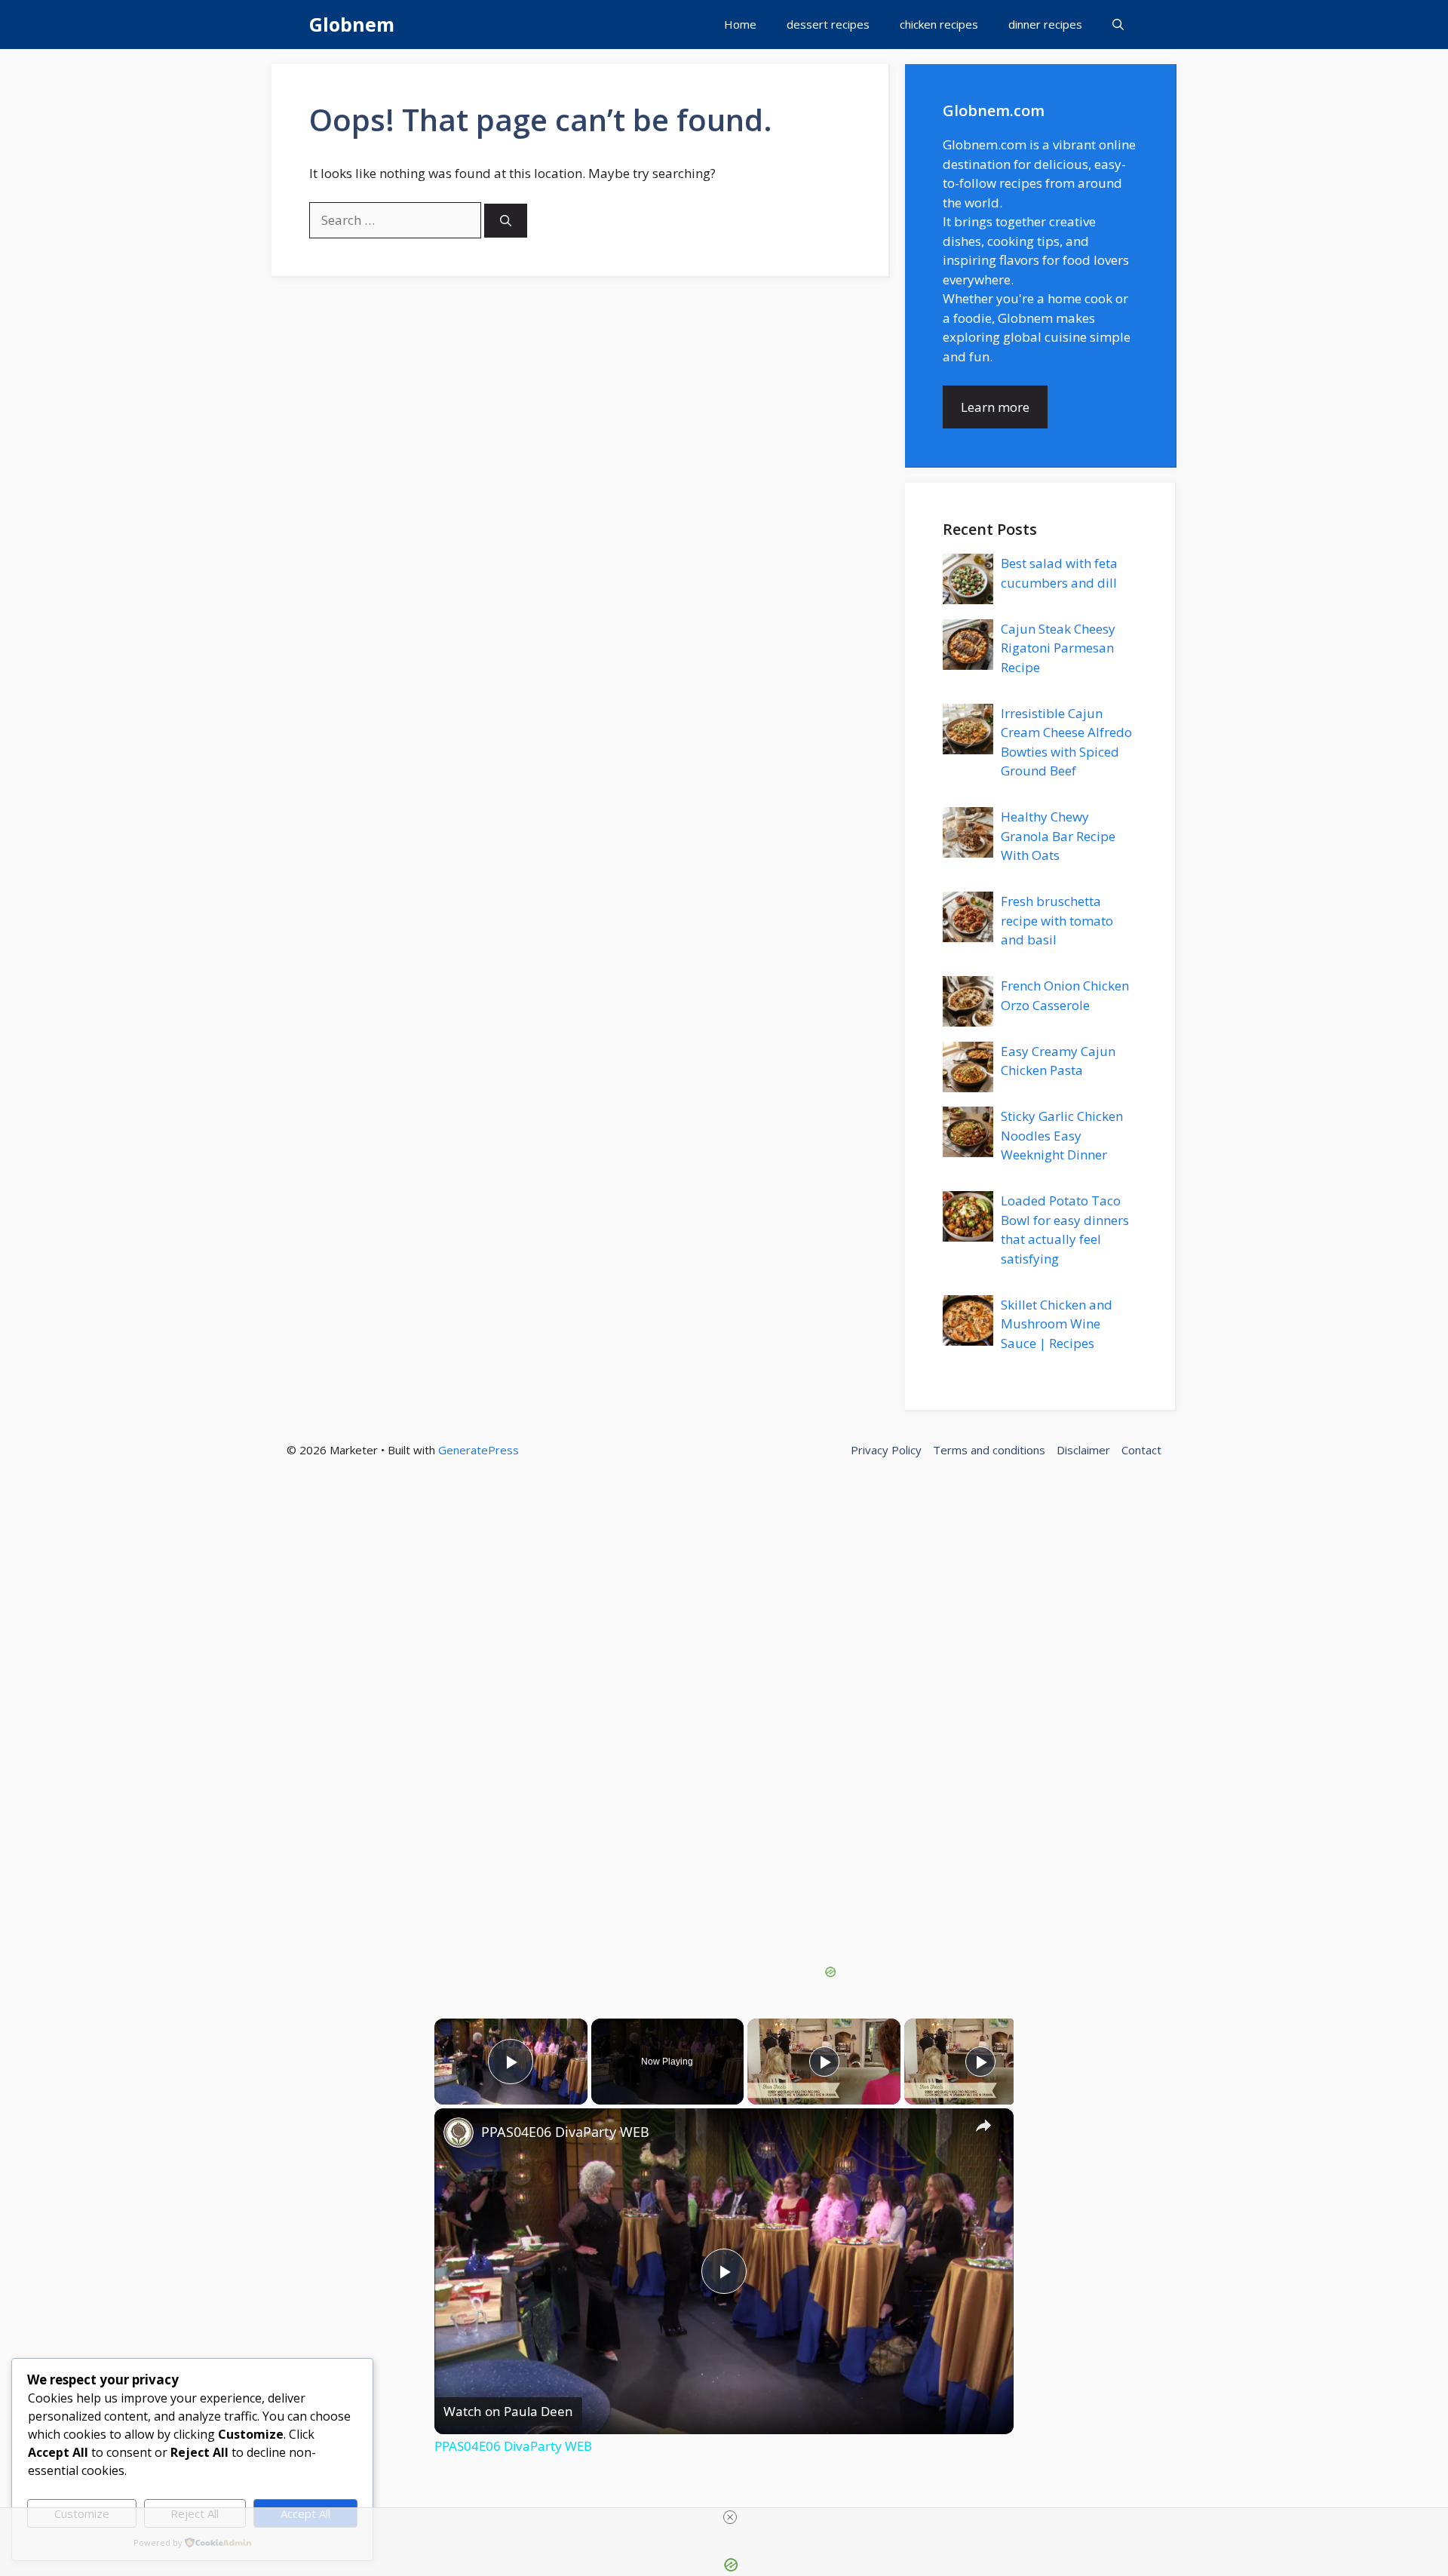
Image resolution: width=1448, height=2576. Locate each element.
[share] (983, 2125)
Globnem (352, 24)
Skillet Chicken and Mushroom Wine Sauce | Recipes (1057, 1324)
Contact (1141, 1450)
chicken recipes (939, 24)
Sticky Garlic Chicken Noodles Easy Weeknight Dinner (1062, 1135)
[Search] (506, 221)
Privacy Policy (886, 1450)
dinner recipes (1045, 24)
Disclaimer (1083, 1450)
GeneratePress (479, 1450)
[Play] (824, 2062)
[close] (730, 2517)
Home (740, 24)
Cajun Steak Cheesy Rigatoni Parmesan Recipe (1058, 648)
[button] (1118, 25)
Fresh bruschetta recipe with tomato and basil (1057, 920)
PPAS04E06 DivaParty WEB (565, 2132)
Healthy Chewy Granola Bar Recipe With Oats (1058, 836)
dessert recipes (828, 24)
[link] (459, 2132)
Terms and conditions (989, 1450)
